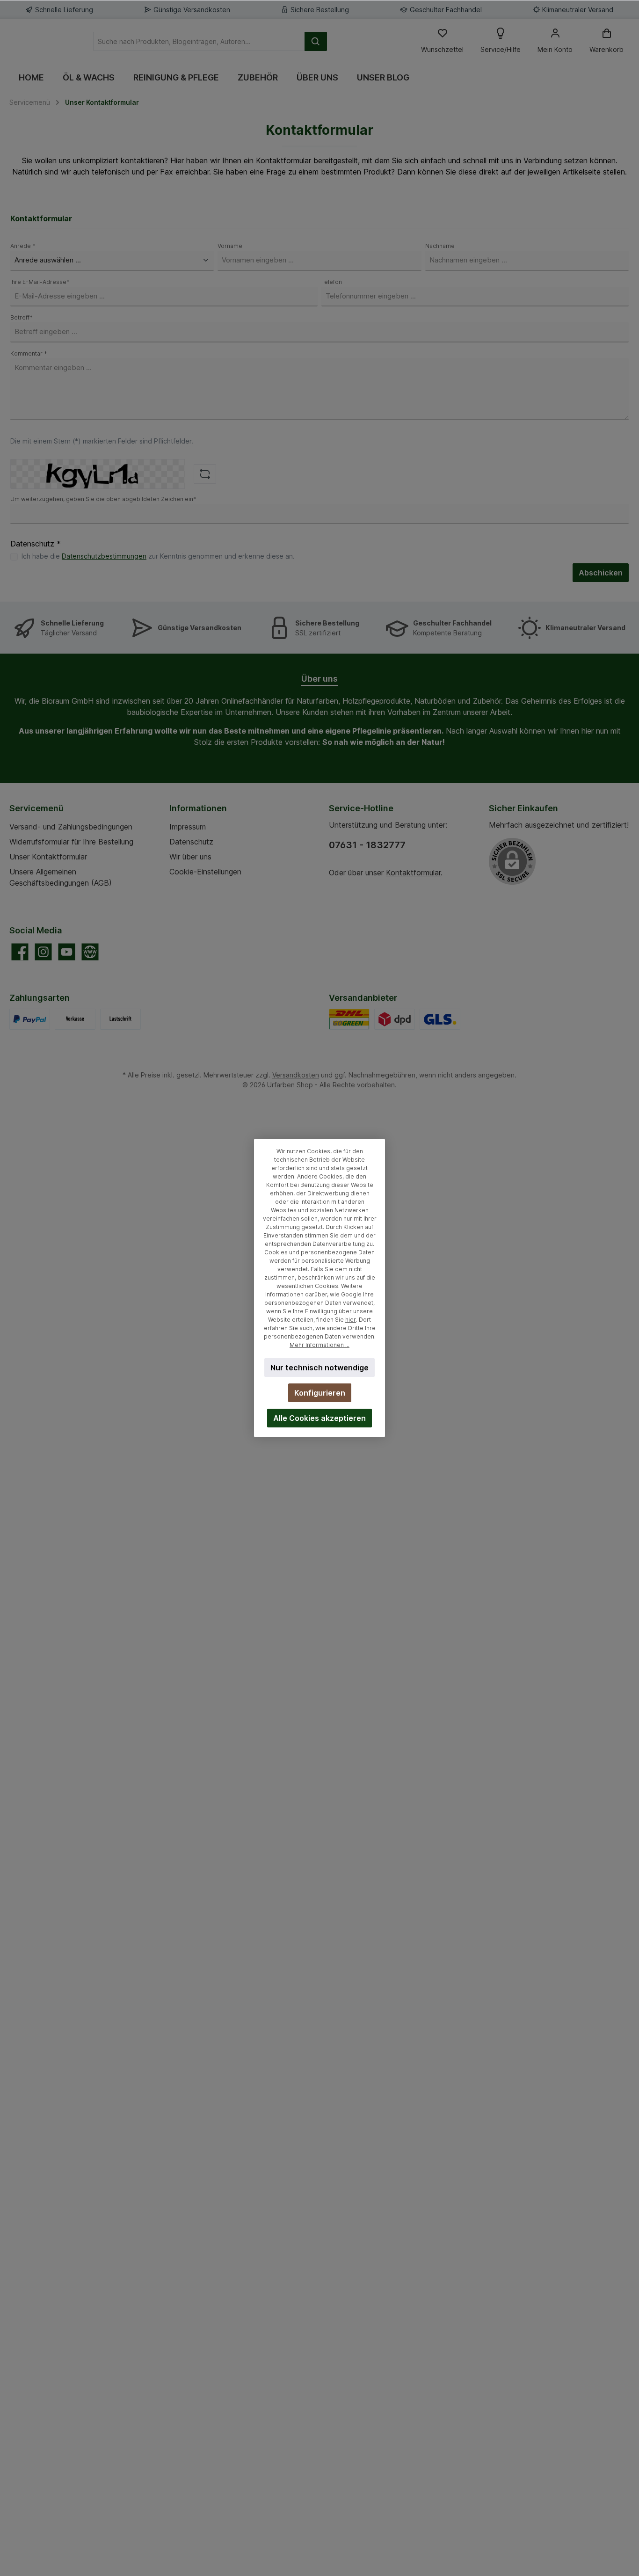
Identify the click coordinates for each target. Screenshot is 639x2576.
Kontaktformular (413, 873)
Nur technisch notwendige (319, 1368)
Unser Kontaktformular (48, 857)
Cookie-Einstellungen (205, 872)
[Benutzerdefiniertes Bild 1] (395, 1019)
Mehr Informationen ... (319, 1345)
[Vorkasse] (75, 1019)
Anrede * (23, 246)
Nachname (440, 246)
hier (351, 1320)
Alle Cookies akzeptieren (319, 1418)
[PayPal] (30, 1019)
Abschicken (601, 573)
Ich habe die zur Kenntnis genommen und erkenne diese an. (158, 556)
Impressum (188, 827)
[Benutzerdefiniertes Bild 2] (440, 1019)
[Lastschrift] (120, 1019)
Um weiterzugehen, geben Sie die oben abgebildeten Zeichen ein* (103, 499)
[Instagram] (43, 952)
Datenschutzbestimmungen (104, 556)
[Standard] (349, 1019)
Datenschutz (191, 842)
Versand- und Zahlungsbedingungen (71, 827)
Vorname (230, 246)
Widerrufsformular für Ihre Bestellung (71, 842)
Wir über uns (190, 857)
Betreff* (22, 317)
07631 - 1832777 (367, 845)
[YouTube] (67, 952)
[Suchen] (316, 41)
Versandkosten (296, 1075)
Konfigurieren (320, 1393)
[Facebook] (20, 952)
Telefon (332, 282)
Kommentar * (29, 353)
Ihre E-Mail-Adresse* (40, 282)
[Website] (90, 952)
